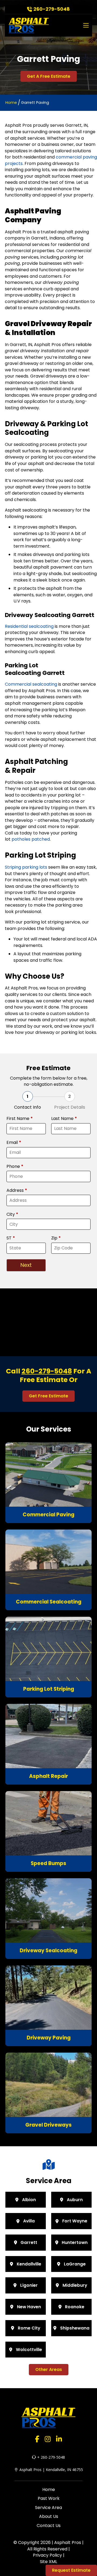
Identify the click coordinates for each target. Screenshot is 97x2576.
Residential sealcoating (29, 626)
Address (17, 1190)
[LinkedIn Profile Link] (59, 2439)
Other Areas (49, 2369)
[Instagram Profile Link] (48, 2439)
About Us (49, 2516)
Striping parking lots (26, 867)
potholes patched (31, 839)
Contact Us (49, 2526)
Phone (15, 1167)
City (12, 1214)
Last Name (64, 1119)
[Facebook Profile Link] (37, 2439)
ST (11, 1238)
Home (11, 103)
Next (26, 1265)
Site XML (48, 2562)
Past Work (49, 2498)
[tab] (27, 1101)
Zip (56, 1238)
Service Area (48, 2508)
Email (14, 1143)
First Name (20, 1119)
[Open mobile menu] (86, 25)
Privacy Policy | (49, 2555)
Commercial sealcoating (31, 684)
